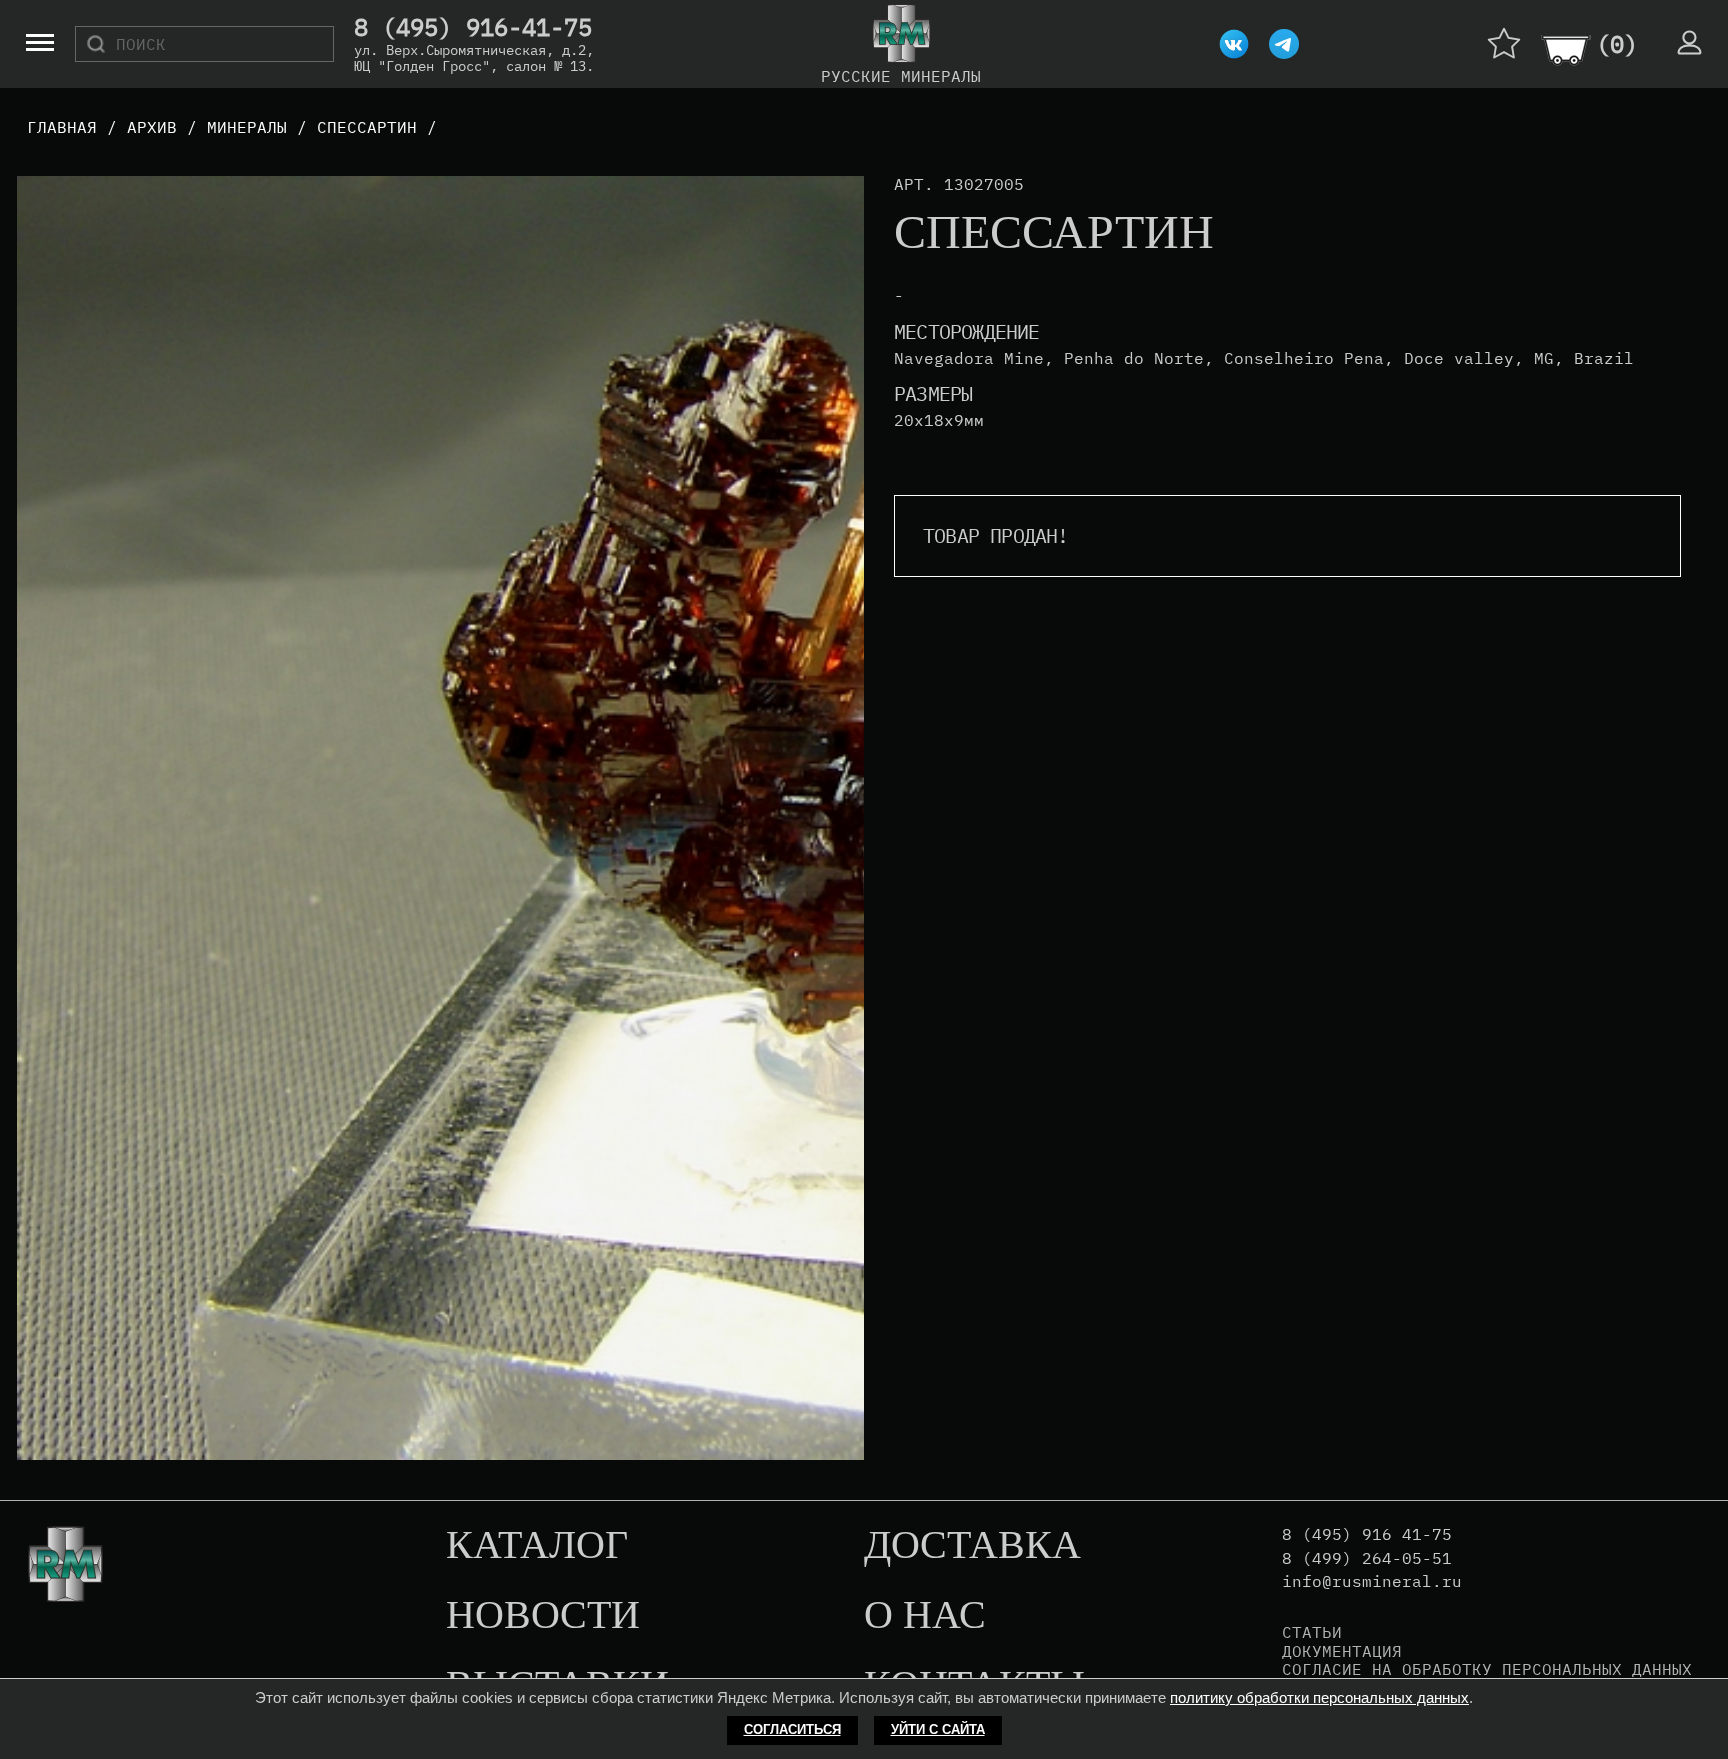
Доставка (972, 1546)
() (1617, 44)
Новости (543, 1616)
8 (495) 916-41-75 (473, 28)
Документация (1342, 1651)
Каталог (537, 1546)
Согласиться (792, 1729)
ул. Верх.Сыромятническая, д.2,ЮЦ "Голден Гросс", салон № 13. (474, 58)
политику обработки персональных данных (1319, 1697)
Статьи (1312, 1632)
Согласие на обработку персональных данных (1487, 1669)
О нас (925, 1616)
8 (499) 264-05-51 (1367, 1558)
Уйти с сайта (938, 1729)
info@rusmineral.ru (1372, 1581)
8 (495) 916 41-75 (1367, 1534)
